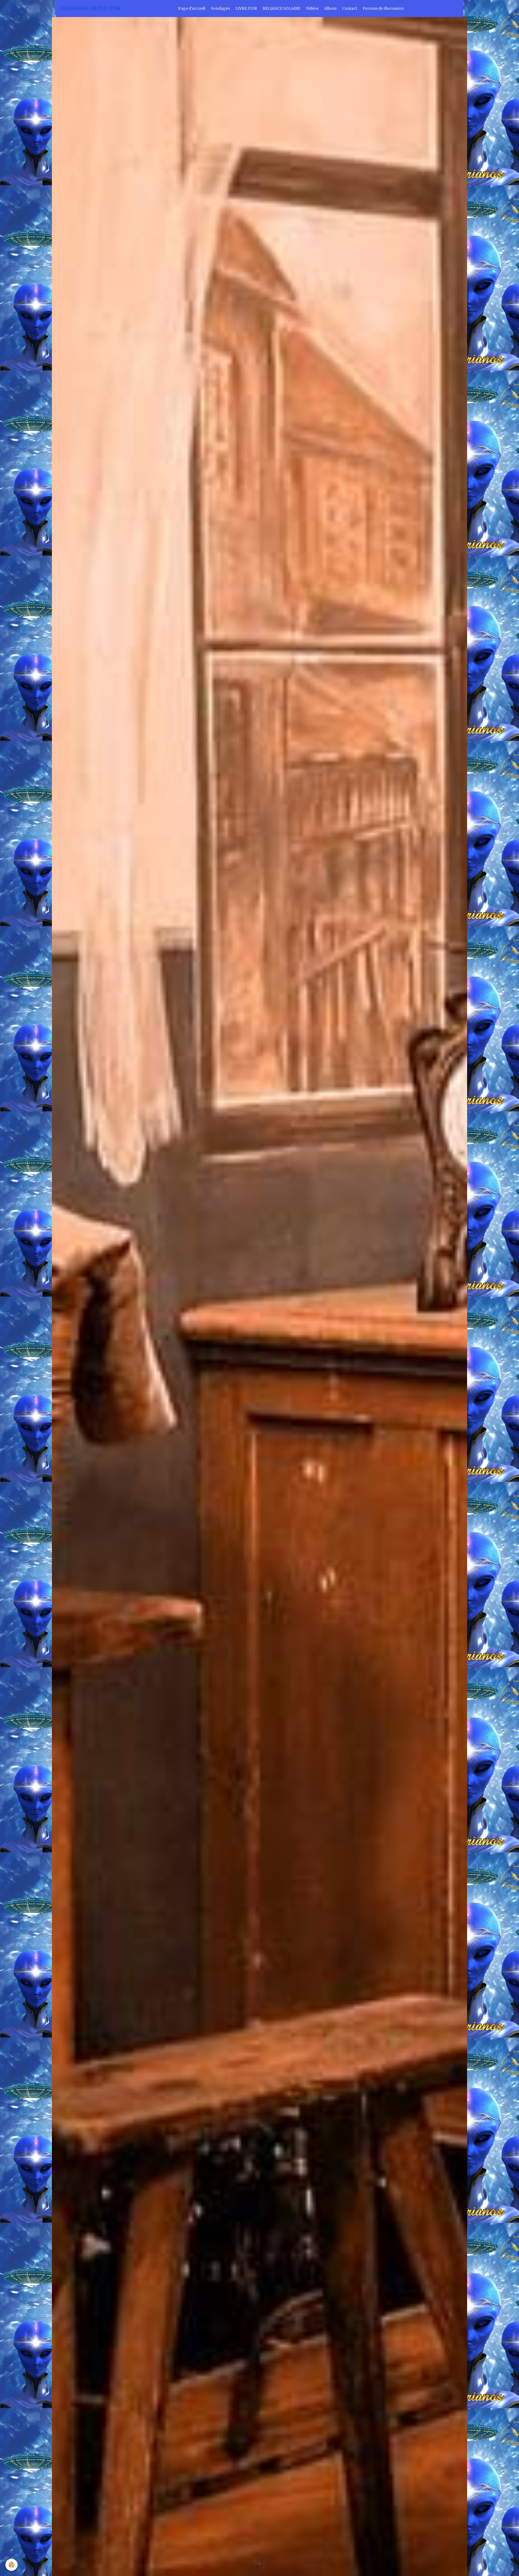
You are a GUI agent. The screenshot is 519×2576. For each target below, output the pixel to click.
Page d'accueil (192, 8)
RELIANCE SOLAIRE (282, 8)
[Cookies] (11, 2565)
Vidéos (312, 8)
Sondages (220, 8)
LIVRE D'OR (246, 8)
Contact (350, 8)
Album (330, 8)
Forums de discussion (383, 8)
